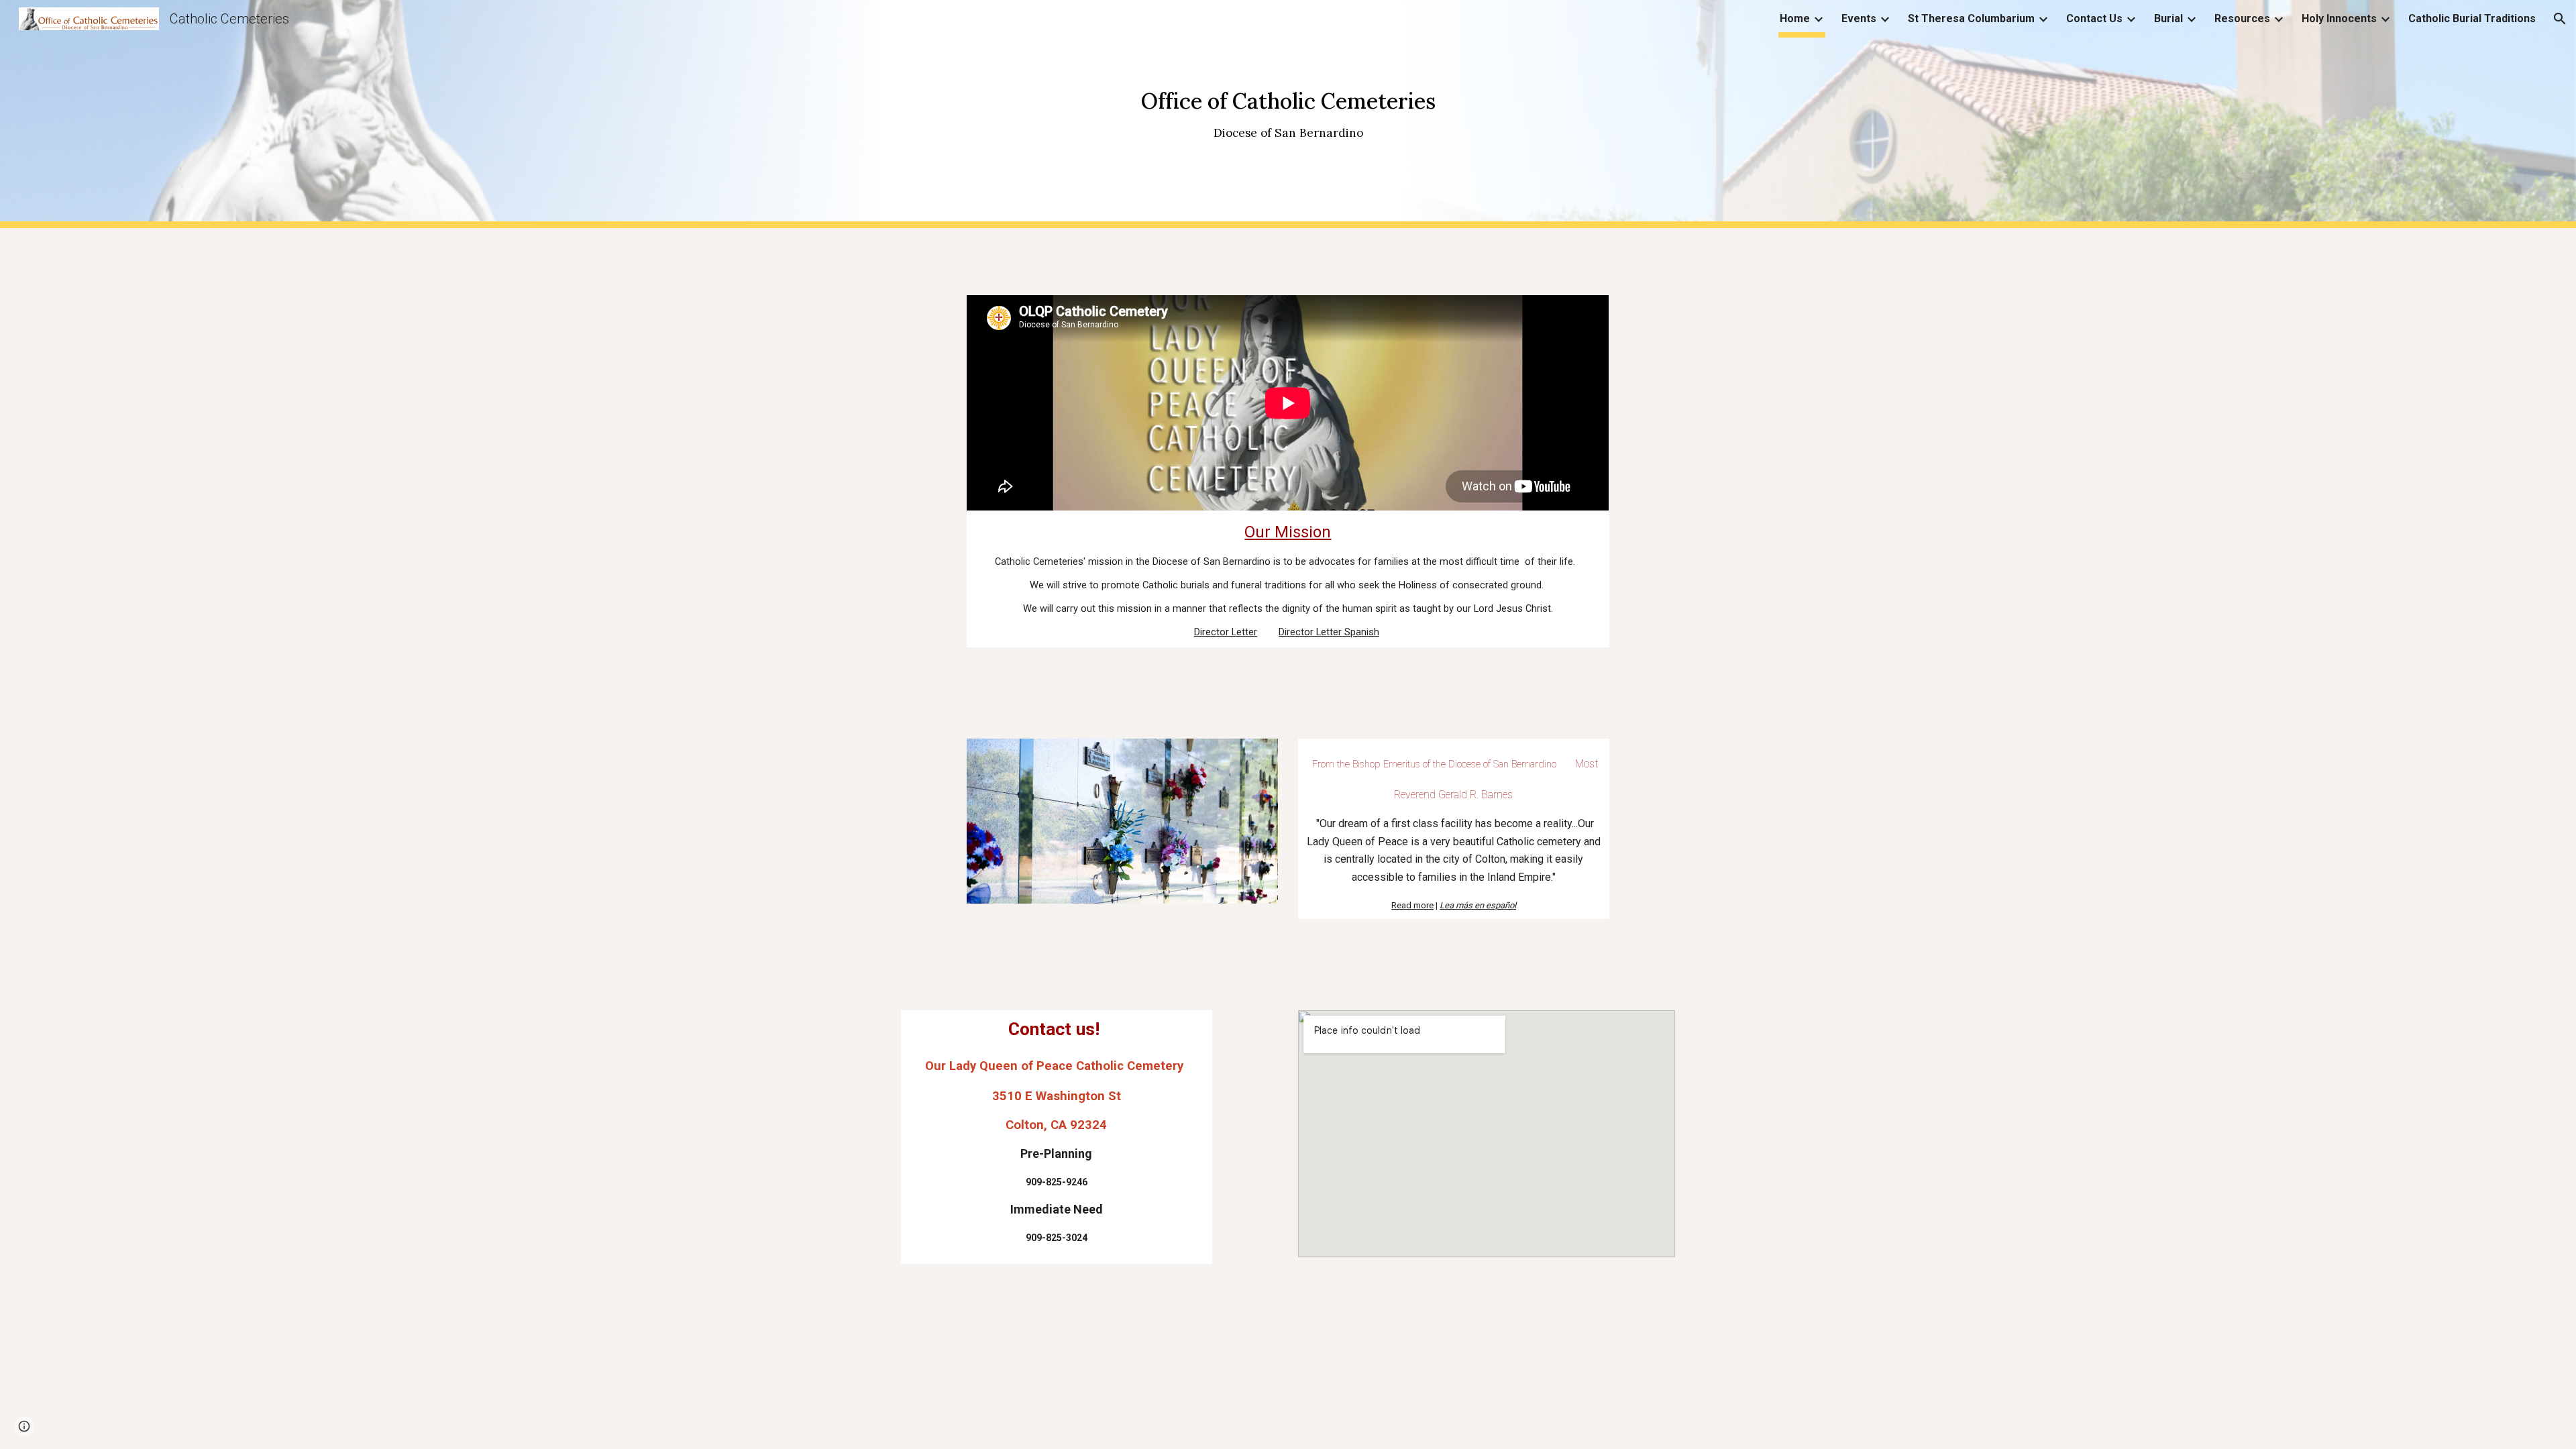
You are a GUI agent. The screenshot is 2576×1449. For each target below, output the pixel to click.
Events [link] (1859, 18)
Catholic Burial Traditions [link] (2472, 18)
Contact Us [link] (2094, 18)
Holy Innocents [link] (2339, 18)
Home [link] (1795, 18)
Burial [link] (2168, 18)
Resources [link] (2242, 18)
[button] (2560, 19)
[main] (1288, 114)
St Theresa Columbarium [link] (1971, 18)
